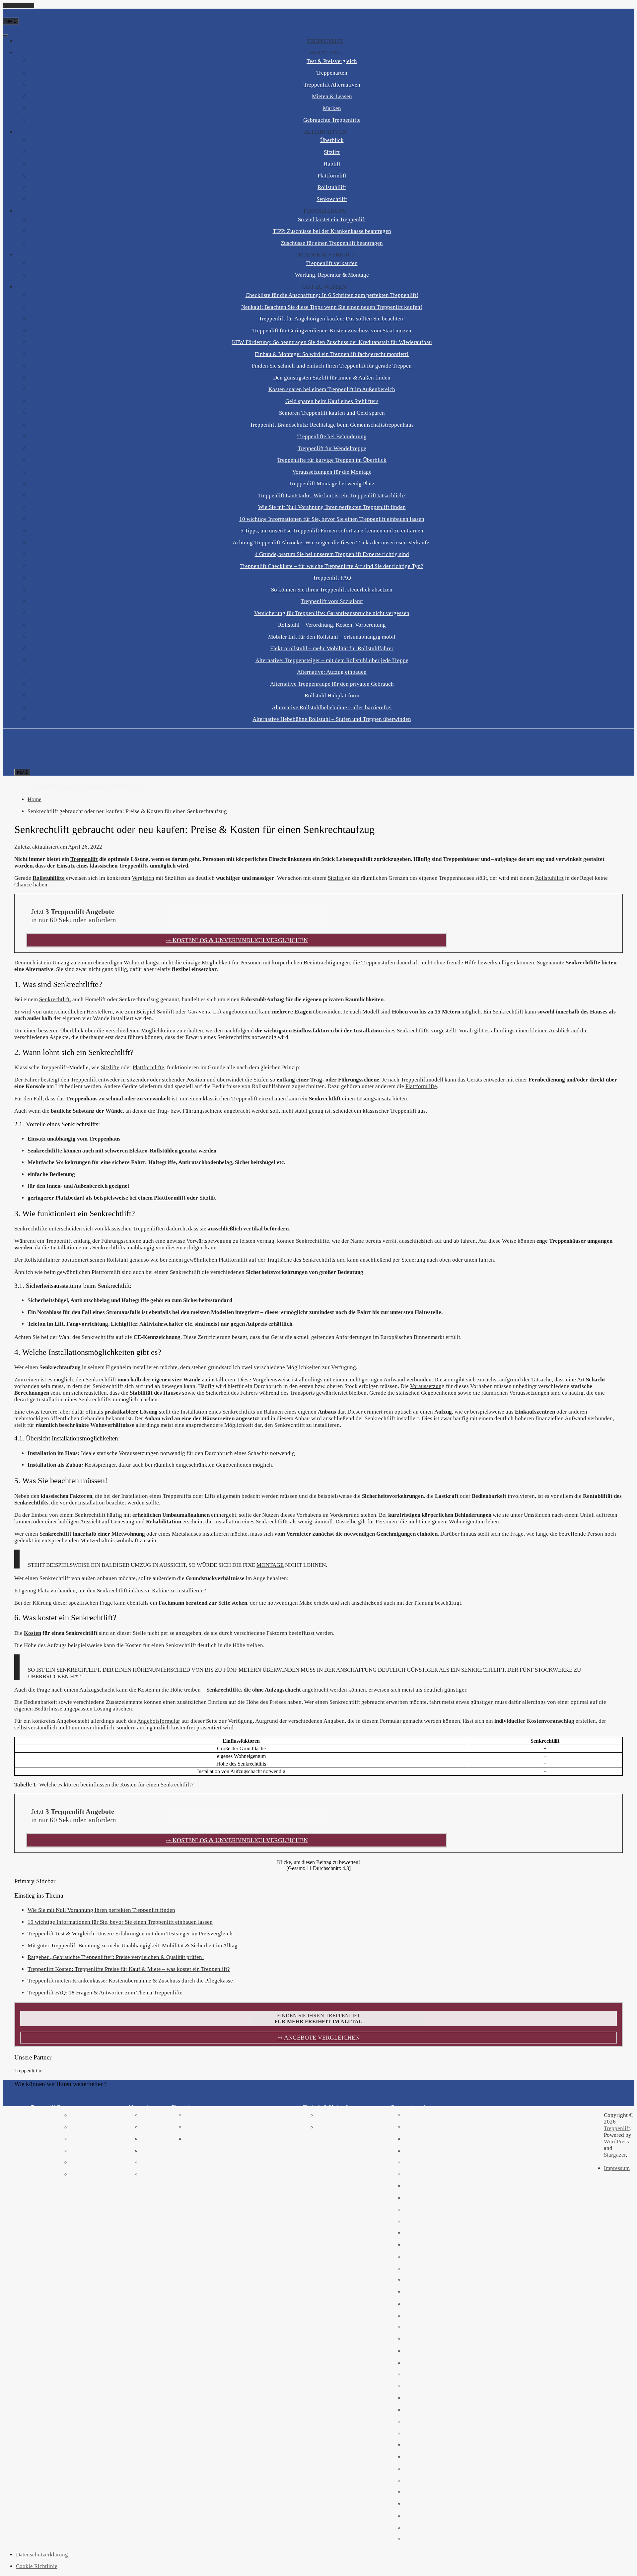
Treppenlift (325, 41)
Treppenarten (332, 73)
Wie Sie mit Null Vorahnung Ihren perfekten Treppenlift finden (332, 507)
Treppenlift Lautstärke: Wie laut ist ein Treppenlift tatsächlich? (332, 495)
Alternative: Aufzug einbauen (332, 672)
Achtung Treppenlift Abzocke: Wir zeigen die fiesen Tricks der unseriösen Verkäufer (332, 543)
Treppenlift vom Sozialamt (332, 601)
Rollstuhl (117, 1260)
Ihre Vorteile (42, 786)
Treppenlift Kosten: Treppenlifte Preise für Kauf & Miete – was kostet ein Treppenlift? (129, 1969)
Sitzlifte (110, 1067)
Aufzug (443, 1412)
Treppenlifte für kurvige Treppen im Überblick (332, 460)
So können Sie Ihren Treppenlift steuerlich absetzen (332, 590)
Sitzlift (332, 152)
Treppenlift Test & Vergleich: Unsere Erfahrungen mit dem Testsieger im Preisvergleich (130, 1934)
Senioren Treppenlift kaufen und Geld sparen (332, 413)
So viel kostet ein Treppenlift (332, 219)
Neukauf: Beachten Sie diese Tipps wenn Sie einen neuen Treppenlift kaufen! (332, 307)
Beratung (325, 53)
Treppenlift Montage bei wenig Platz (332, 484)
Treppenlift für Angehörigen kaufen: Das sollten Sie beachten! (332, 319)
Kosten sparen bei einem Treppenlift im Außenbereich (332, 389)
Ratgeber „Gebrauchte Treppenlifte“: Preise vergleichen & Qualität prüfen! (116, 1957)
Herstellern (100, 1012)
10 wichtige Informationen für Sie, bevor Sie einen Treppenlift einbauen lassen (332, 519)
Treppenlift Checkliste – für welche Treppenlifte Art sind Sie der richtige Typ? (332, 566)
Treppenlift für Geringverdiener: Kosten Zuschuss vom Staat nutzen (332, 331)
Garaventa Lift (205, 1012)
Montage (270, 1565)
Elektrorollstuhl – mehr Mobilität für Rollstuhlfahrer (332, 648)
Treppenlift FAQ (332, 578)
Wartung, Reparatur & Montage (332, 275)
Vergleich (143, 878)
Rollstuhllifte (49, 878)
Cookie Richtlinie (37, 2566)
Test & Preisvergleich (332, 61)
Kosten (33, 1633)
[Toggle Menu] (5, 35)
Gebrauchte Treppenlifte (332, 120)
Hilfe (470, 963)
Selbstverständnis (111, 786)
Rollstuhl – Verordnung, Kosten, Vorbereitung (332, 625)
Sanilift (166, 1012)
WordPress (616, 2142)
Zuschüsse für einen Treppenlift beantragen (332, 243)
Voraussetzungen (529, 1393)
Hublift (332, 164)
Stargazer (615, 2155)
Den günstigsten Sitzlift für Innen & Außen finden (332, 378)
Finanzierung (325, 211)
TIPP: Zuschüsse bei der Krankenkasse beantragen (332, 231)
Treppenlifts (134, 866)
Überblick (332, 140)
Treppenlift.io (28, 2071)
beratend (196, 1603)
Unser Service (73, 786)
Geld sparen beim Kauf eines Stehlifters (332, 401)
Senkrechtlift (332, 199)
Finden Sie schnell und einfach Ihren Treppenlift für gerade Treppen (332, 366)
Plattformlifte (148, 1067)
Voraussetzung (427, 1386)
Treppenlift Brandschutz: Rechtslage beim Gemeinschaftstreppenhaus (332, 425)
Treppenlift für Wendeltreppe (332, 448)
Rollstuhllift (332, 187)
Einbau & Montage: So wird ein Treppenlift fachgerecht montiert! (332, 354)
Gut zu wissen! (325, 287)
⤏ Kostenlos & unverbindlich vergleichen (237, 940)
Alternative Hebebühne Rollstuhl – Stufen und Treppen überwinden (332, 719)
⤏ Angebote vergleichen (319, 2038)
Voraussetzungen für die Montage (332, 472)
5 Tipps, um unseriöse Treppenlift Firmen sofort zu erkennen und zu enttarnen (332, 531)
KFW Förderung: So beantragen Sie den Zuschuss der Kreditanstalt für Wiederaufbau (332, 342)
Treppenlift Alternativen (332, 85)
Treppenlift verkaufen (332, 263)
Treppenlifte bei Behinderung (332, 436)
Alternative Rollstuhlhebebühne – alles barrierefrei (332, 707)
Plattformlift (332, 176)
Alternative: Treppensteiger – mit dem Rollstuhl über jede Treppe (332, 660)
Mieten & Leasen (332, 96)
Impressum (617, 2168)
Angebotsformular (159, 1721)
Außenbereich (91, 1186)
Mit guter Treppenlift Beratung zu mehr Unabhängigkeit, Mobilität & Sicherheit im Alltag (133, 1946)
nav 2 (22, 772)
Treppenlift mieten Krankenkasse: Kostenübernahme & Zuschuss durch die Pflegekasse (130, 1981)
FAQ (137, 786)
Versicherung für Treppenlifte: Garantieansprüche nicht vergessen (332, 613)
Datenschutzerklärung (42, 2555)
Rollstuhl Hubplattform (332, 696)
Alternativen (325, 132)
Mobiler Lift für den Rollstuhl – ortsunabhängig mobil (332, 637)
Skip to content (18, 5)
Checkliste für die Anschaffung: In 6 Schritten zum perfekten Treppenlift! (332, 295)
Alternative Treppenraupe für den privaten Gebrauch (332, 684)
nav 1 (11, 21)
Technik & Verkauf (325, 255)
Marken (332, 108)
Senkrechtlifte (583, 963)
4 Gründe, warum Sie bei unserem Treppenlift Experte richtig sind (332, 554)
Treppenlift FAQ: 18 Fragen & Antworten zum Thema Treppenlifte (105, 1993)
